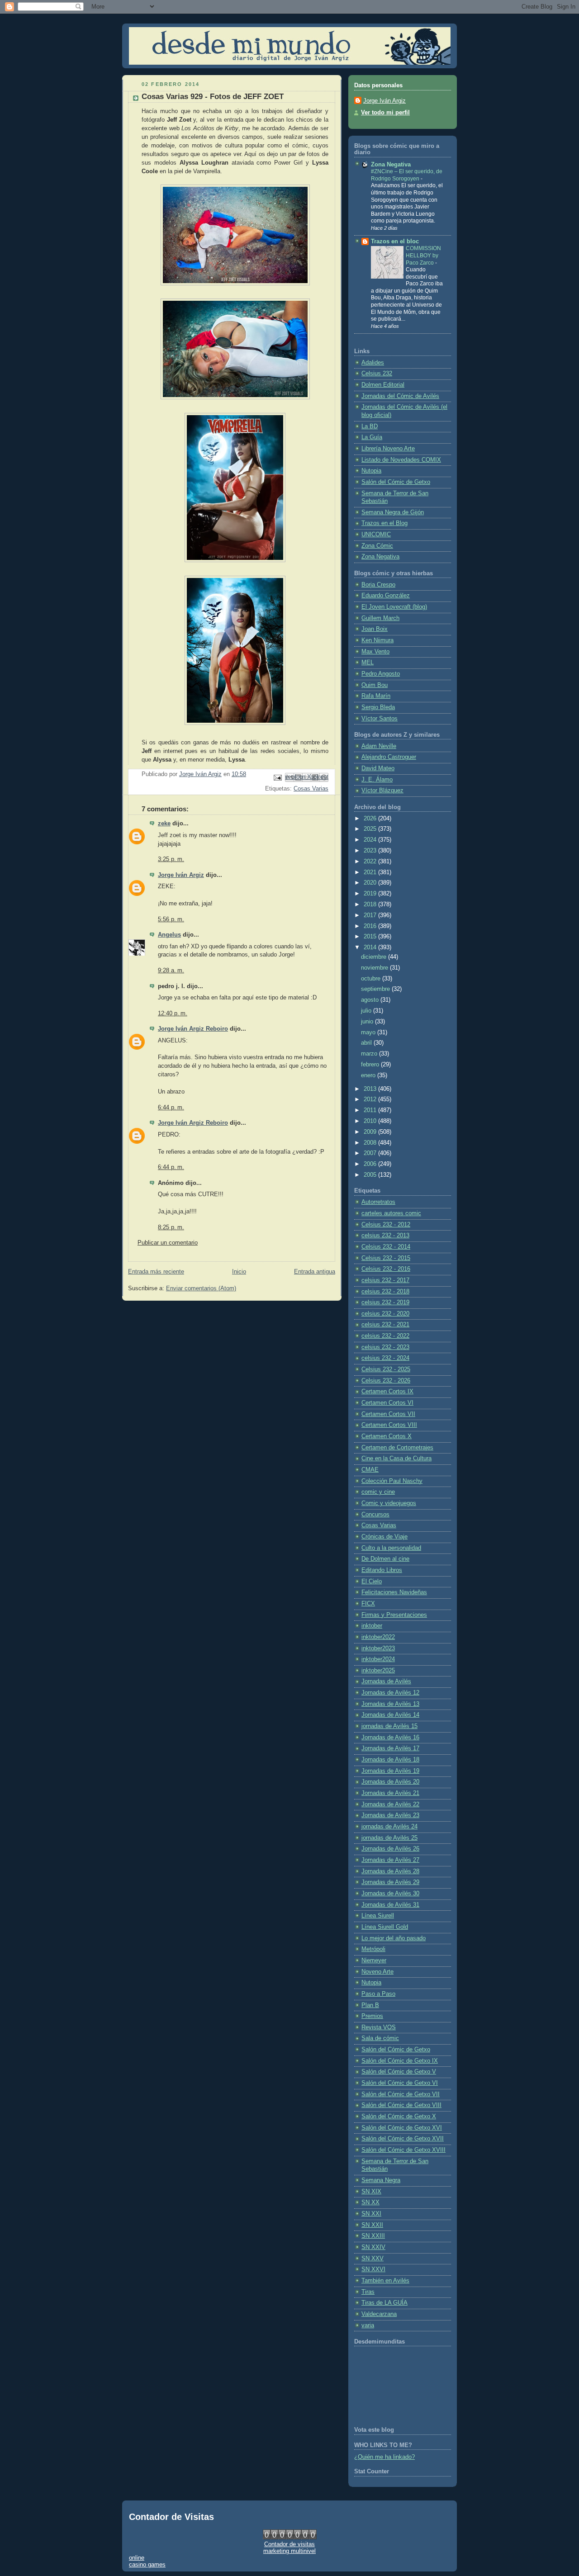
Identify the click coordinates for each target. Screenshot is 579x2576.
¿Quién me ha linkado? (384, 2457)
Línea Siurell (378, 1916)
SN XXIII (373, 2236)
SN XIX (371, 2192)
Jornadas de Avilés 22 (390, 1804)
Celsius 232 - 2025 (386, 1369)
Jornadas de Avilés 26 (390, 1849)
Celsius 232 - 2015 (386, 1258)
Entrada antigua (315, 1272)
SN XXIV (373, 2247)
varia (368, 2325)
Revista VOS (379, 2027)
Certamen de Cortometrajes (397, 1448)
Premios (372, 2016)
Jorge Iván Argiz (181, 875)
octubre (372, 979)
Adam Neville (379, 746)
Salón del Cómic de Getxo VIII (401, 2105)
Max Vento (375, 652)
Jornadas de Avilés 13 (390, 1704)
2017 (371, 915)
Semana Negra (381, 2180)
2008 (371, 1143)
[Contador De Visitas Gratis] (290, 2537)
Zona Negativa (391, 165)
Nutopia (371, 471)
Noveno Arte (377, 1972)
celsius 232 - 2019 (385, 1302)
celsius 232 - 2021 (385, 1325)
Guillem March (380, 618)
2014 (371, 947)
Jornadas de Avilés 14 (390, 1715)
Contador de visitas (289, 2544)
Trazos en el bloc (395, 241)
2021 (371, 872)
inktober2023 (378, 1648)
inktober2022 (378, 1637)
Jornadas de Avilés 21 (390, 1793)
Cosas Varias (311, 789)
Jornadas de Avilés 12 (390, 1693)
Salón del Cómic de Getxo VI (400, 2083)
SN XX (370, 2202)
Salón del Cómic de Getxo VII (401, 2094)
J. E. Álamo (377, 780)
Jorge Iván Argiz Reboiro (193, 1029)
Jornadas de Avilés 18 (390, 1760)
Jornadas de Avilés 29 (390, 1882)
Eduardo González (386, 596)
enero (369, 1075)
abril (367, 1043)
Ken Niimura (377, 640)
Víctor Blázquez (382, 791)
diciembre (375, 957)
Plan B (370, 2005)
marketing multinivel (289, 2551)
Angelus (169, 935)
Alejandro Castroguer (389, 757)
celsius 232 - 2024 (385, 1358)
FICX (368, 1604)
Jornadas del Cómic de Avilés (400, 396)
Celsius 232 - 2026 (386, 1381)
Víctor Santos (380, 719)
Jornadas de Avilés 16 (390, 1738)
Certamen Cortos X (387, 1436)
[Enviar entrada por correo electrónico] (277, 777)
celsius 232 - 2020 (385, 1314)
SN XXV (373, 2259)
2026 (371, 819)
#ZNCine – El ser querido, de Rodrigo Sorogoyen (407, 175)
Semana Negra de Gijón (393, 512)
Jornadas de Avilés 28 (390, 1871)
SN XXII (372, 2225)
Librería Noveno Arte (388, 449)
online (137, 2558)
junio (368, 1022)
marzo (370, 1054)
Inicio (239, 1272)
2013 (371, 1089)
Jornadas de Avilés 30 (390, 1894)
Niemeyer (374, 1960)
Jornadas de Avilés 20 (390, 1782)
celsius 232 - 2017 (385, 1280)
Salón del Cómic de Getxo (396, 482)
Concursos (375, 1515)
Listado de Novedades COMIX (401, 460)
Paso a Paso (378, 1994)
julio (367, 1011)
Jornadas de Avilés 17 (390, 1748)
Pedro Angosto (381, 674)
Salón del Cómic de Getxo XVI (402, 2128)
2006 (371, 1164)
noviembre (375, 968)
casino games (147, 2564)
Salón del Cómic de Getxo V (399, 2072)
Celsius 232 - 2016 (386, 1269)
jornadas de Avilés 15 (389, 1726)
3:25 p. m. (171, 859)
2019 (371, 894)
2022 (371, 862)
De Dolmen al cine (385, 1559)
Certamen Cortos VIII (389, 1425)
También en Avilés (385, 2281)
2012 (371, 1099)
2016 (371, 926)
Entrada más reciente (156, 1272)
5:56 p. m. (171, 919)
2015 (371, 937)
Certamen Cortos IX (387, 1392)
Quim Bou (375, 685)
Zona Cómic (377, 546)
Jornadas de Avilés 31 (390, 1905)
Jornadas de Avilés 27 (390, 1860)
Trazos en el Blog (384, 523)
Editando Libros (382, 1570)
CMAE (370, 1470)
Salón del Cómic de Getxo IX (400, 2061)
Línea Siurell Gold (385, 1927)
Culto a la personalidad (391, 1548)
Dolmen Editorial (383, 385)
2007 (371, 1153)
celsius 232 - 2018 (385, 1292)
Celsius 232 (377, 374)
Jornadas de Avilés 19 (390, 1771)
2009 (371, 1132)
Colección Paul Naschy (392, 1481)
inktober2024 (378, 1659)
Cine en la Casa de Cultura (396, 1458)
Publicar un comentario (168, 1243)
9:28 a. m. (171, 971)
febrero (371, 1065)
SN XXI (371, 2214)
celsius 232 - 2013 (385, 1236)
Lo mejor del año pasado (394, 1938)
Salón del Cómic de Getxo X (399, 2117)
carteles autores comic (391, 1213)
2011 (371, 1110)
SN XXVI (373, 2269)
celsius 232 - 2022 (385, 1336)
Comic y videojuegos (389, 1503)
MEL (368, 663)
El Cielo (372, 1582)
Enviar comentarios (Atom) (201, 1288)
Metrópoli (373, 1949)
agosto (371, 1000)
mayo (369, 1032)
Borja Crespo (378, 585)
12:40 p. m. (173, 1013)
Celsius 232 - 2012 (386, 1225)
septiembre (376, 989)
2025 (371, 829)
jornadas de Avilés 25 (389, 1838)
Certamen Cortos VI (387, 1403)
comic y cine (378, 1492)
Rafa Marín (376, 696)
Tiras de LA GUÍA (384, 2303)
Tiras (368, 2292)
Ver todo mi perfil (385, 113)
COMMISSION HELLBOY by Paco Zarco (423, 255)
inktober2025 (378, 1671)
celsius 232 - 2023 (385, 1347)
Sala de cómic (380, 2038)
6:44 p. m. (171, 1108)
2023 (371, 851)
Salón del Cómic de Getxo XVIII (403, 2150)
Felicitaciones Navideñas (394, 1592)
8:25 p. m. (171, 1227)
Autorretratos (378, 1202)
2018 (371, 904)
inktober (372, 1626)
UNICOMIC (376, 535)
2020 (371, 883)
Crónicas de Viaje (384, 1537)
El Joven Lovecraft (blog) (394, 607)
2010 (371, 1121)
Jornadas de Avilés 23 (390, 1815)
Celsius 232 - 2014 (386, 1247)
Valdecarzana (379, 2314)
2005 (371, 1175)
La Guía (372, 437)
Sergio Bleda (378, 707)
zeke (164, 824)
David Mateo (378, 768)
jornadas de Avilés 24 (389, 1827)
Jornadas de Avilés (386, 1681)
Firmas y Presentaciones (394, 1615)
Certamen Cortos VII (388, 1414)
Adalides (373, 363)
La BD (370, 426)
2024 (371, 840)
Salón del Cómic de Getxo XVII (403, 2139)
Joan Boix (375, 629)
